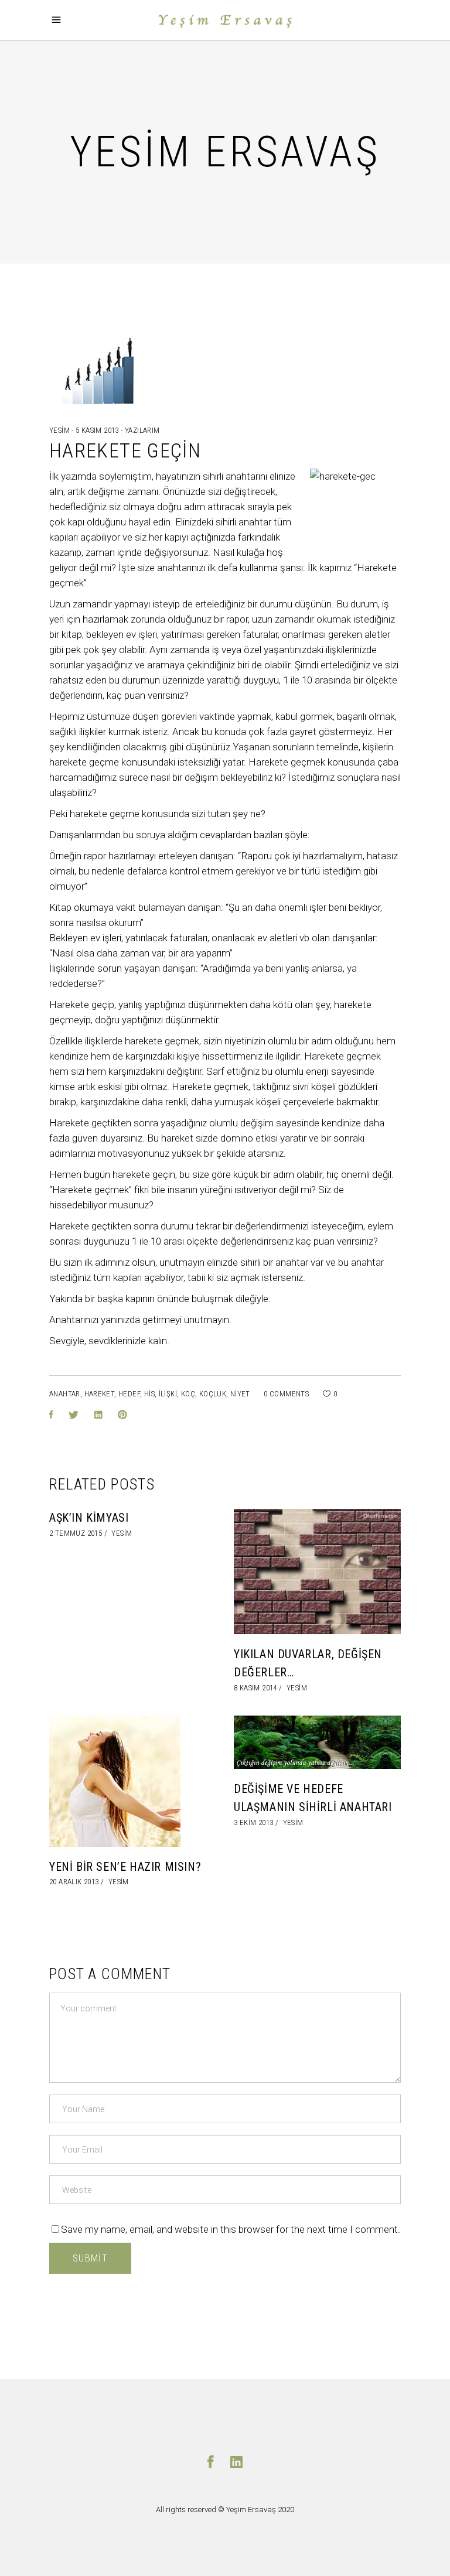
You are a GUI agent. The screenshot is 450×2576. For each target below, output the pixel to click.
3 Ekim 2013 (253, 1822)
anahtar (65, 1394)
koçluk (213, 1394)
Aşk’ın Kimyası (89, 1518)
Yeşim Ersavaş (251, 2510)
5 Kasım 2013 (98, 430)
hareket (100, 1394)
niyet (240, 1394)
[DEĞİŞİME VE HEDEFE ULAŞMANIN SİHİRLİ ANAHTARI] (317, 1743)
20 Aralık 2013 (74, 1882)
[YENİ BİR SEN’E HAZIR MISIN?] (133, 1781)
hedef (129, 1394)
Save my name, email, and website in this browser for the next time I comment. (231, 2229)
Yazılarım (142, 430)
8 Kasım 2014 (255, 1688)
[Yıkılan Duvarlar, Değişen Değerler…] (317, 1571)
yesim (60, 430)
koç (188, 1394)
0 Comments (286, 1394)
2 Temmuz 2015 (76, 1533)
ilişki (168, 1394)
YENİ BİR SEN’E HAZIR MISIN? (125, 1867)
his (149, 1394)
